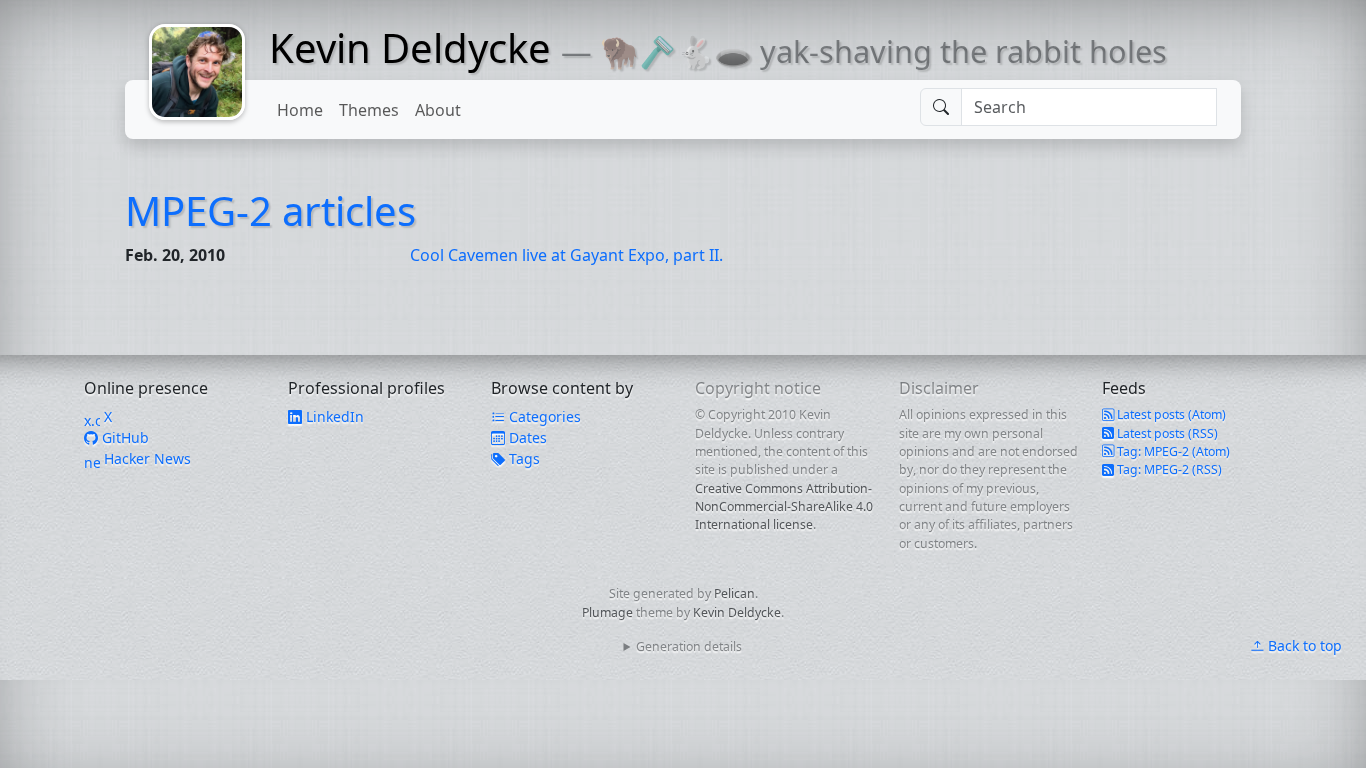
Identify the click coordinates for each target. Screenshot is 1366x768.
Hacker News (145, 458)
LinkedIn (333, 416)
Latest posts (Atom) (1170, 414)
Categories (543, 416)
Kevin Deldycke (410, 47)
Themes (369, 110)
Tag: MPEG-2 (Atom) (1172, 451)
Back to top (1303, 645)
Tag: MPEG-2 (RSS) (1168, 469)
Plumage (607, 612)
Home (300, 110)
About (438, 110)
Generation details (689, 646)
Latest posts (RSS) (1166, 433)
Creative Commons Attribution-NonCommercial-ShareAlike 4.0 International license (784, 507)
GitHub (123, 437)
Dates (526, 437)
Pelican (734, 593)
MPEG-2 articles (270, 210)
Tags (522, 458)
